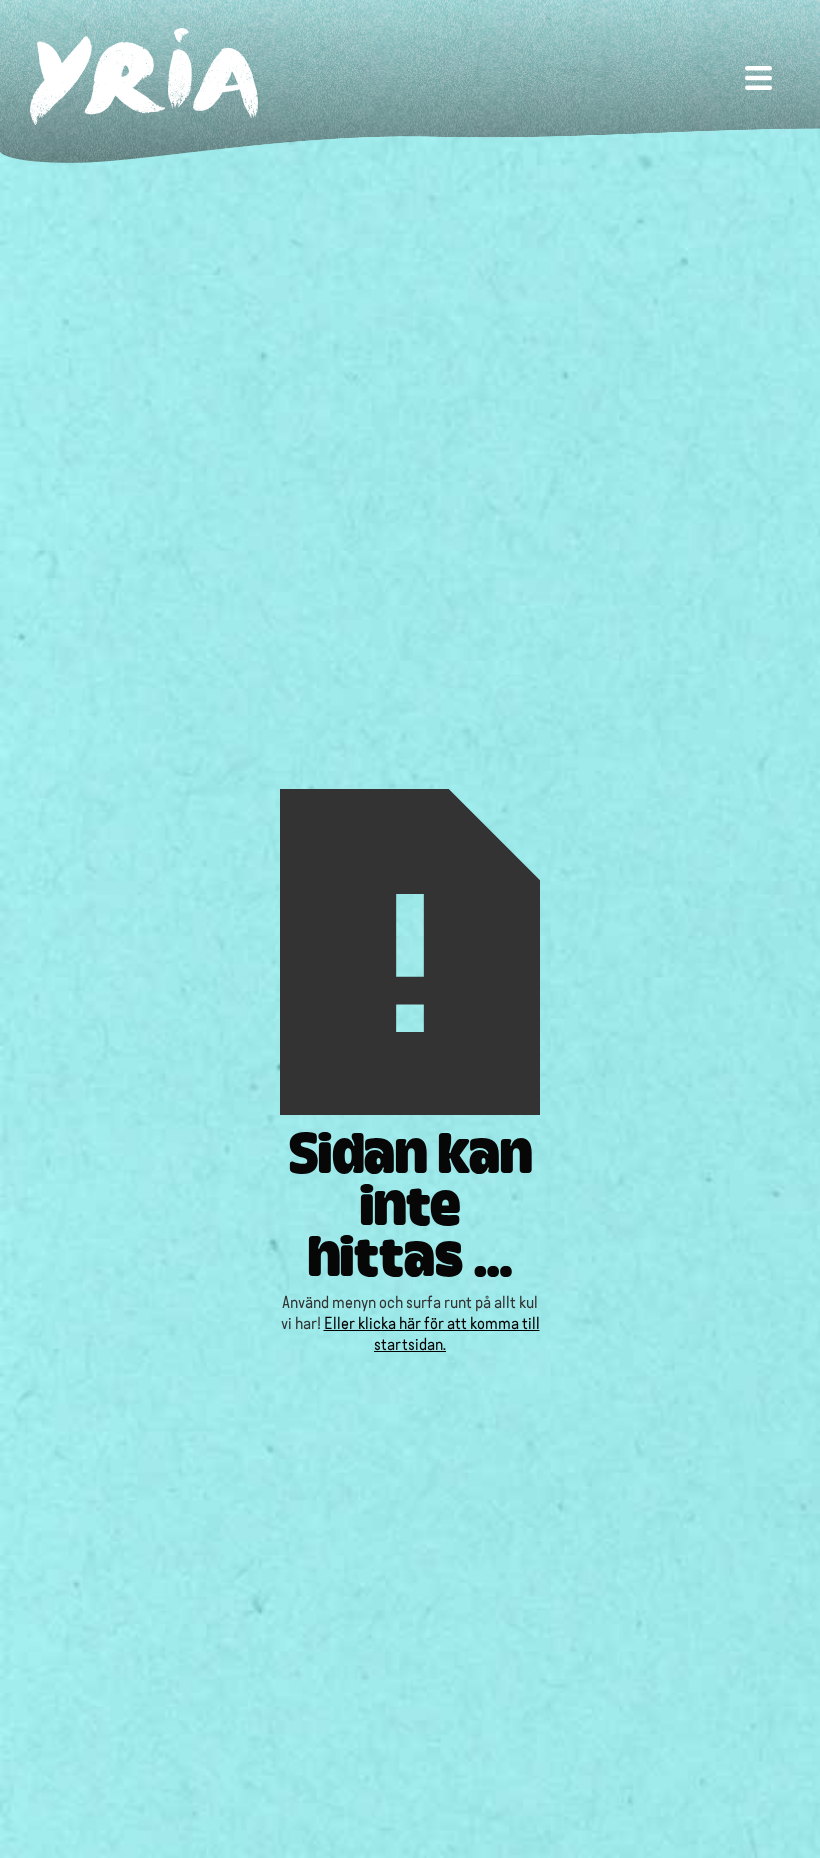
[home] (144, 76)
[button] (758, 76)
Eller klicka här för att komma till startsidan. (432, 1332)
